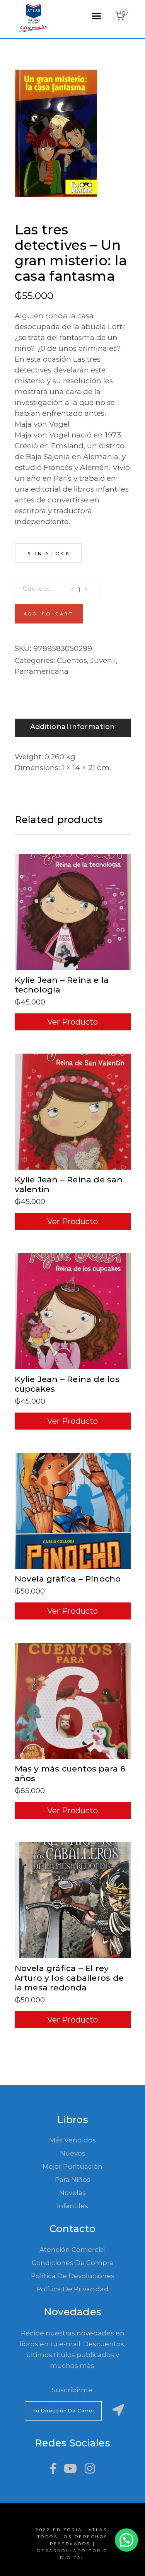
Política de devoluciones (73, 2276)
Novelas (72, 2193)
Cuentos (72, 660)
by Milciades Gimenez (58, 219)
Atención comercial (73, 2250)
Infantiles (72, 2206)
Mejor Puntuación (72, 2166)
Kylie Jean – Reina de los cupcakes (67, 1384)
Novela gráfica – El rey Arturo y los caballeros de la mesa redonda (69, 1978)
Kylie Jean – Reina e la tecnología (62, 985)
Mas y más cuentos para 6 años (70, 1773)
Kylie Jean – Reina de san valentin (69, 1184)
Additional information (73, 727)
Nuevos (73, 2153)
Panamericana (42, 671)
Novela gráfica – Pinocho (68, 1579)
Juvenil (103, 660)
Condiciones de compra (72, 2263)
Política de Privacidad (72, 2289)
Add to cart (49, 614)
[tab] (73, 728)
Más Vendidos (72, 2140)
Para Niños (73, 2180)
